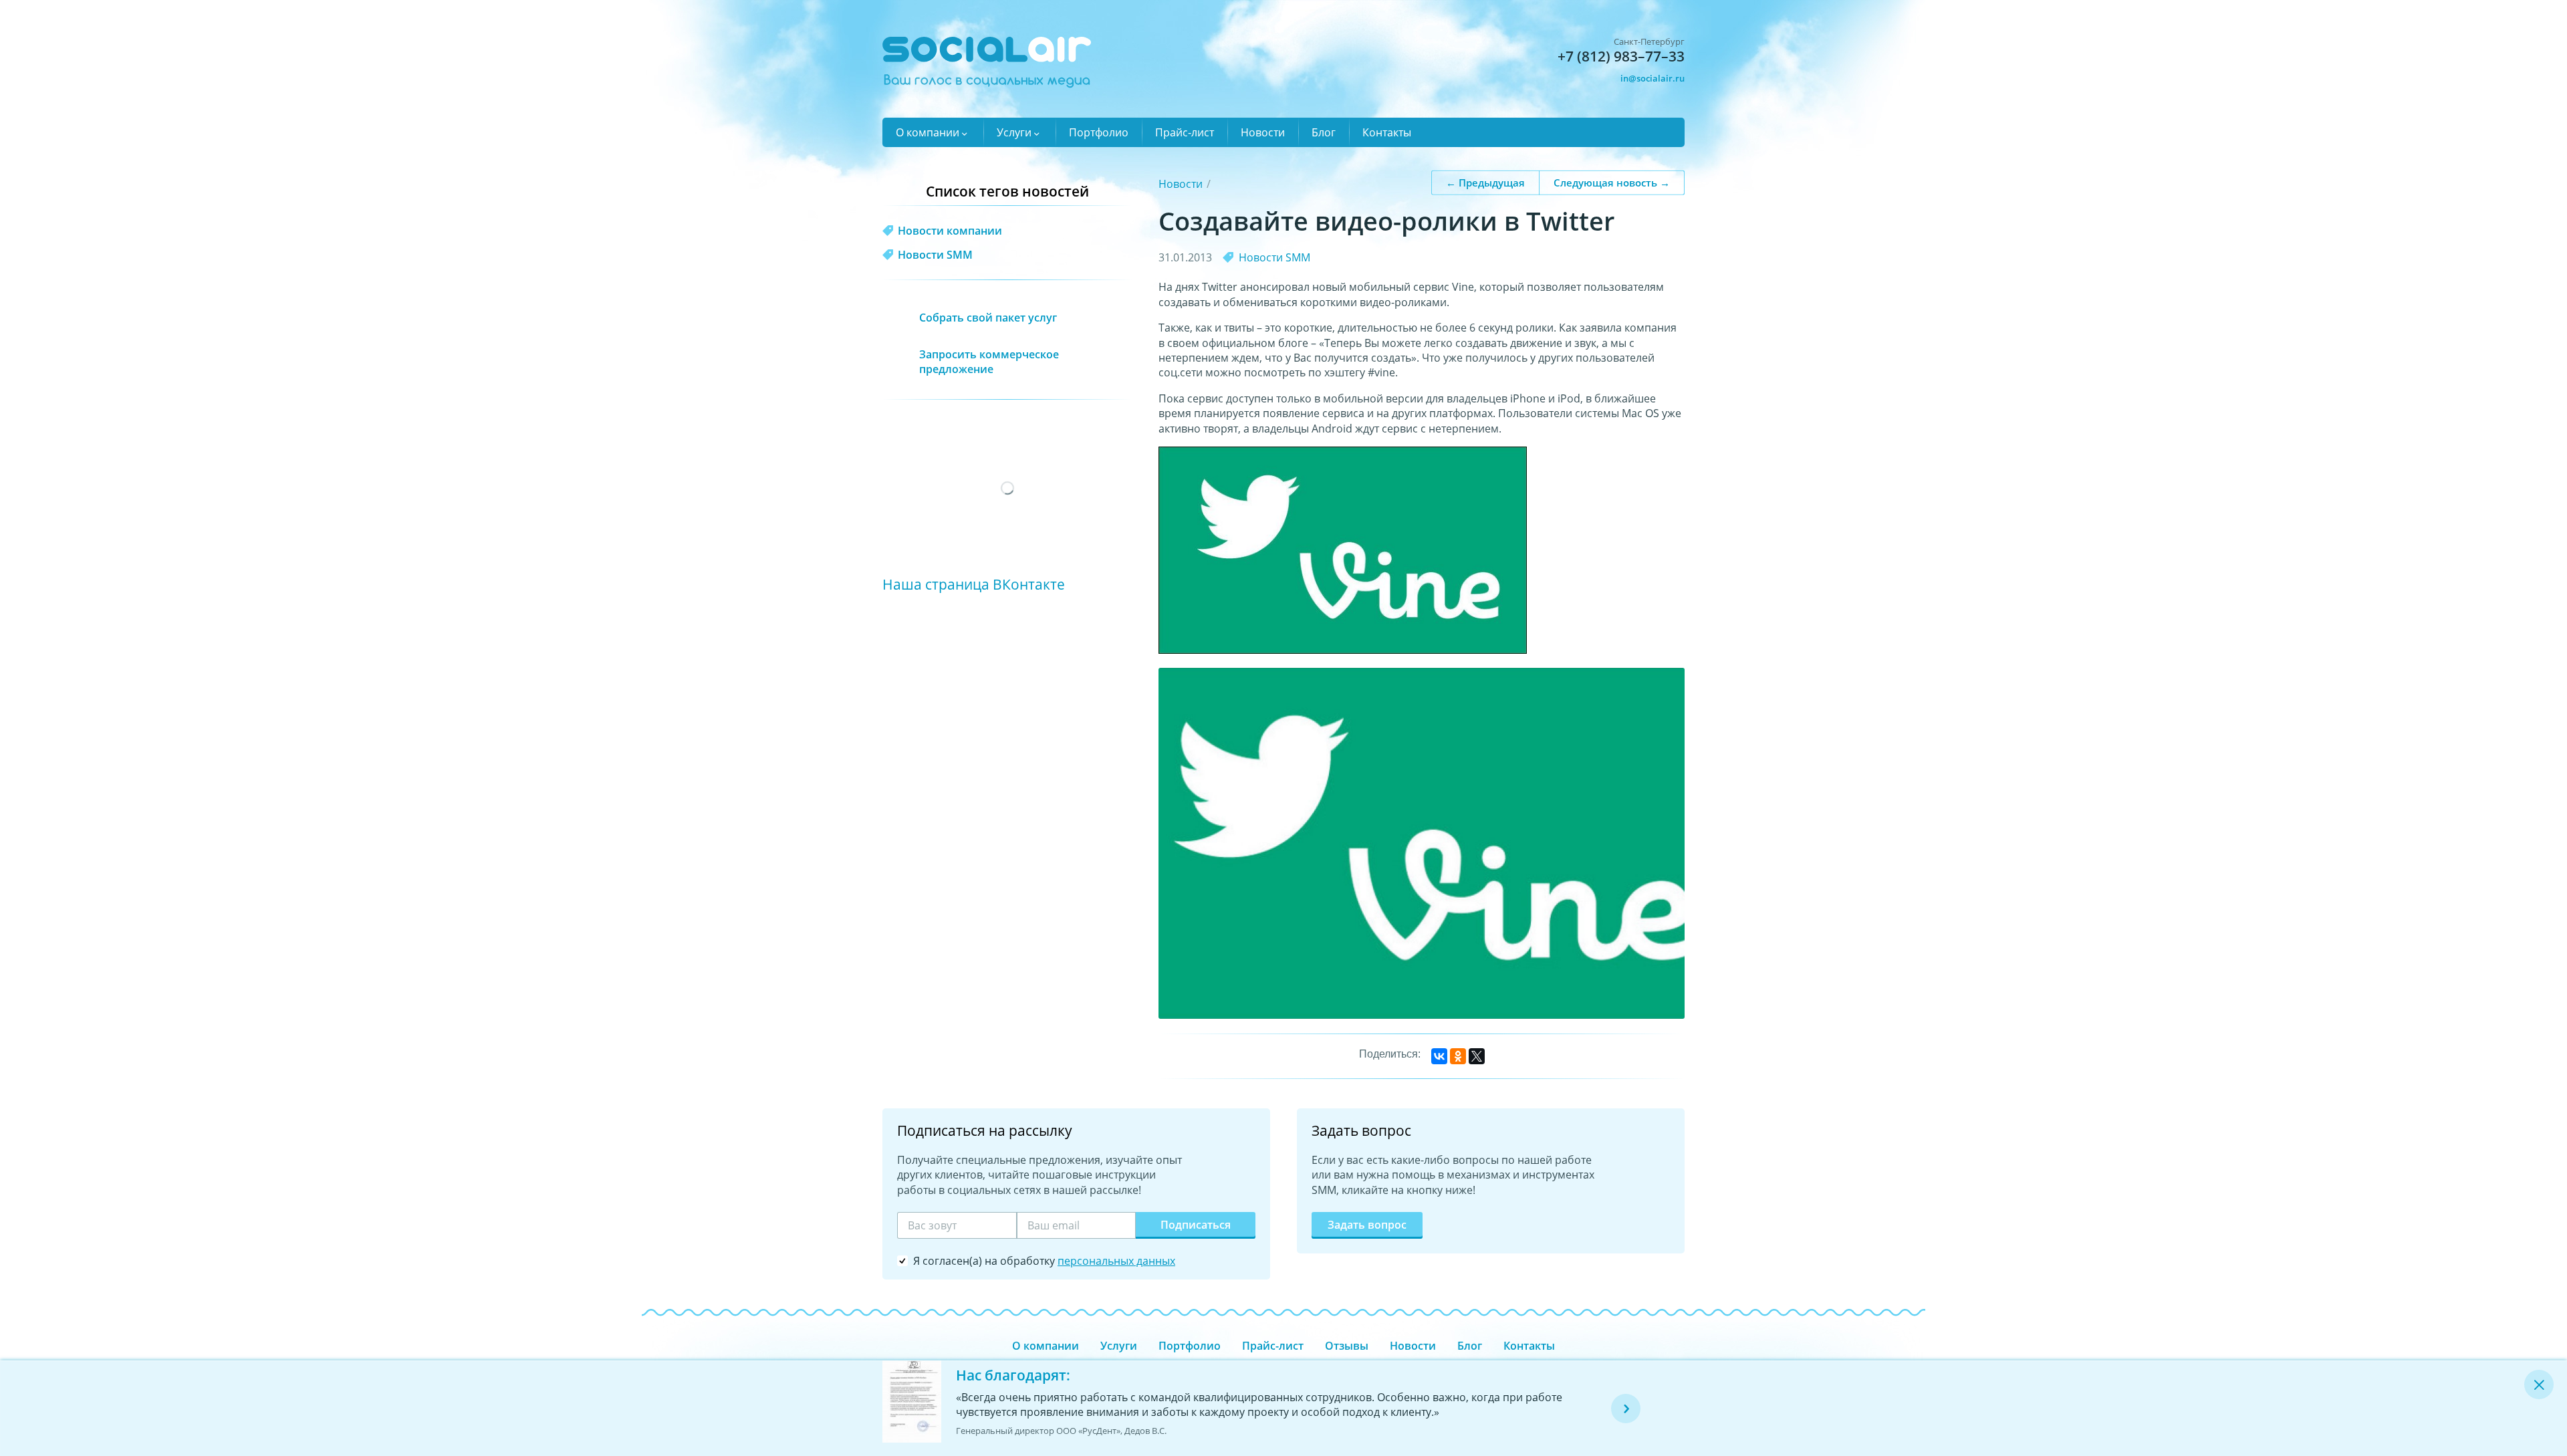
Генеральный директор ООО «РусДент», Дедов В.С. (1061, 1431)
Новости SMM (1274, 257)
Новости (1263, 132)
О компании (928, 132)
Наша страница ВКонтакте (974, 584)
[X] (1477, 1056)
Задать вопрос (1367, 1225)
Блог (1324, 132)
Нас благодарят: (1013, 1375)
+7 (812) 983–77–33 (1621, 56)
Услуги (1014, 132)
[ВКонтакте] (1439, 1056)
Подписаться (1196, 1225)
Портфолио (1099, 132)
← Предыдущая (1485, 182)
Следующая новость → (1612, 182)
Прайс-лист (1185, 132)
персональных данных (1116, 1261)
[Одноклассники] (1458, 1056)
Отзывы (1347, 1346)
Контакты (1387, 132)
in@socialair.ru (1653, 78)
